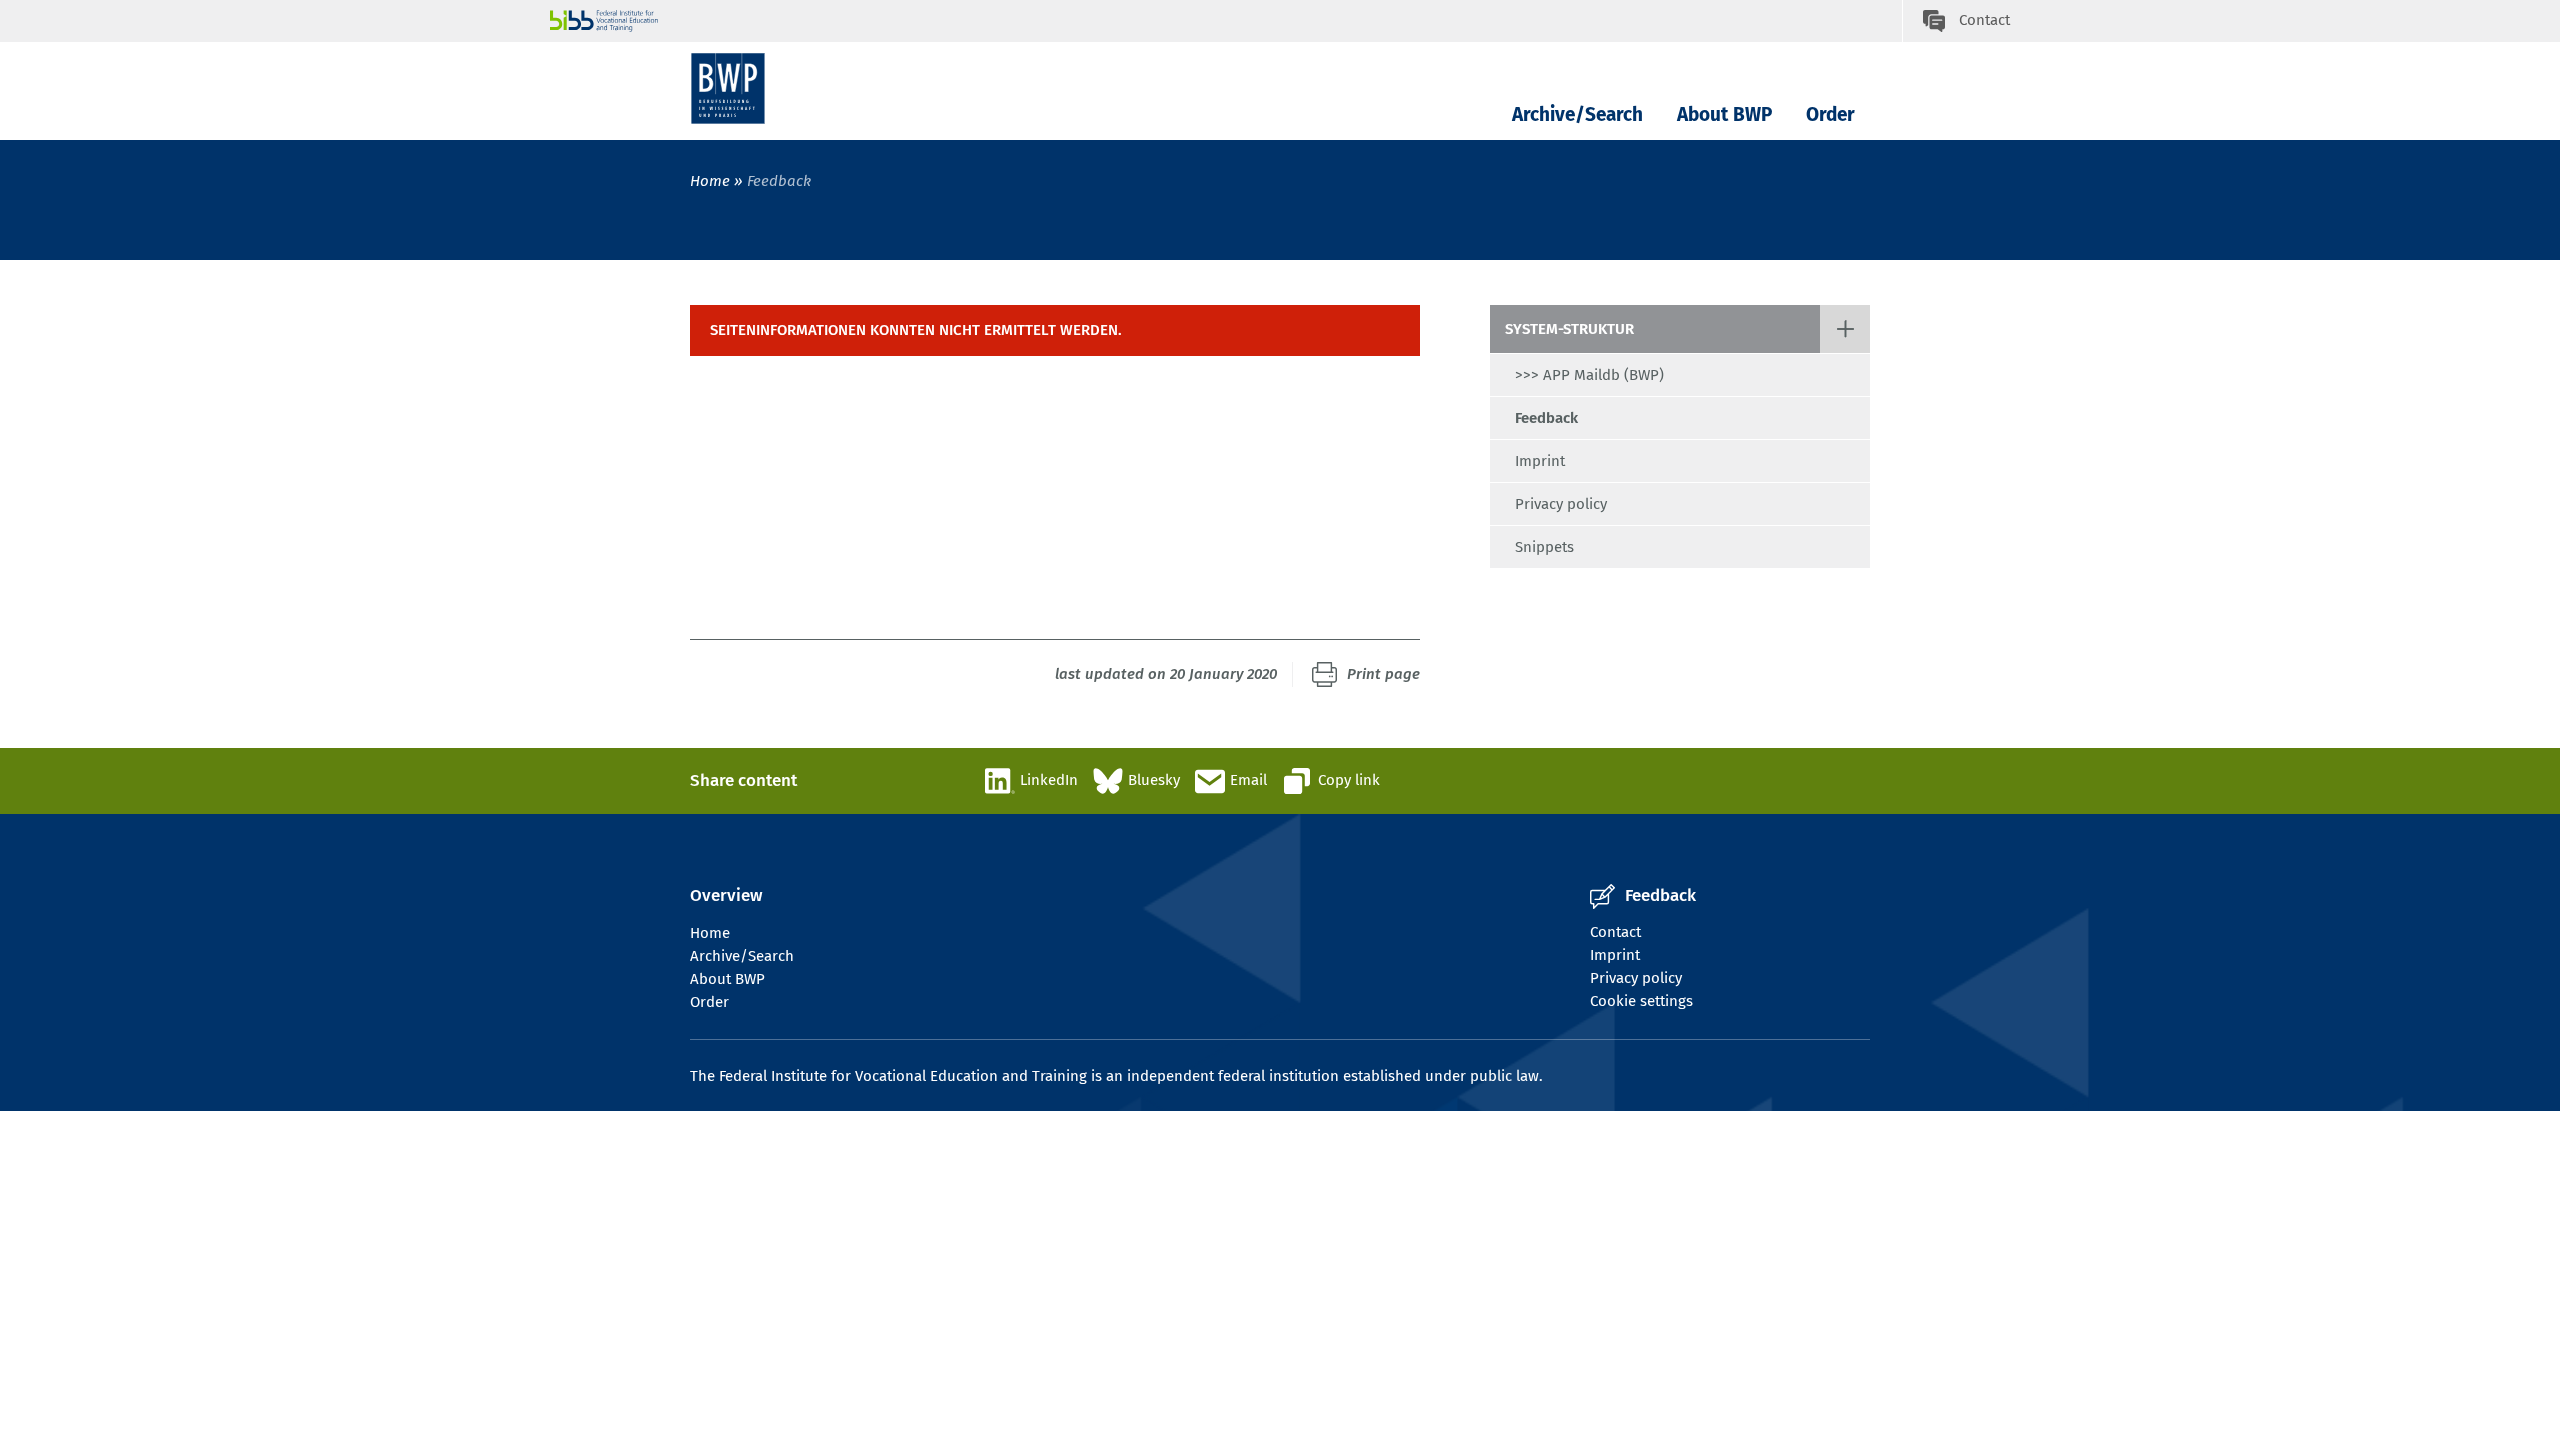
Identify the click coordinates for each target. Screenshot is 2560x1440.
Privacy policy (1561, 504)
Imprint (1540, 461)
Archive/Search (1577, 114)
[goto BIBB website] (1226, 21)
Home (710, 181)
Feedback (1546, 418)
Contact (1615, 932)
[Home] (728, 88)
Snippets (1544, 547)
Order (1830, 114)
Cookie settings (1641, 1001)
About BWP (1724, 114)
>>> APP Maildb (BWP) (1589, 375)
